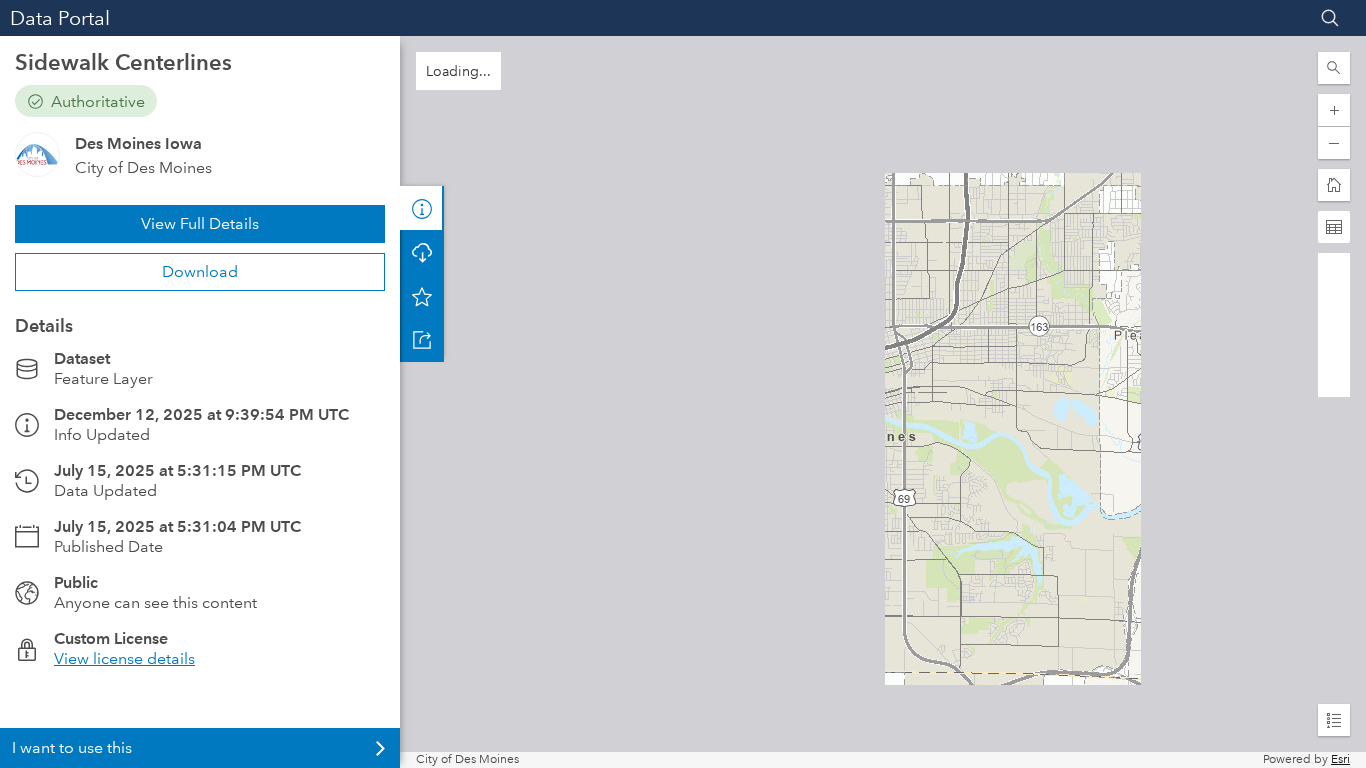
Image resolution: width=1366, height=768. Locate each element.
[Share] (422, 340)
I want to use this (72, 747)
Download (200, 271)
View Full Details (200, 223)
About (422, 208)
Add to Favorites (422, 296)
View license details (124, 658)
